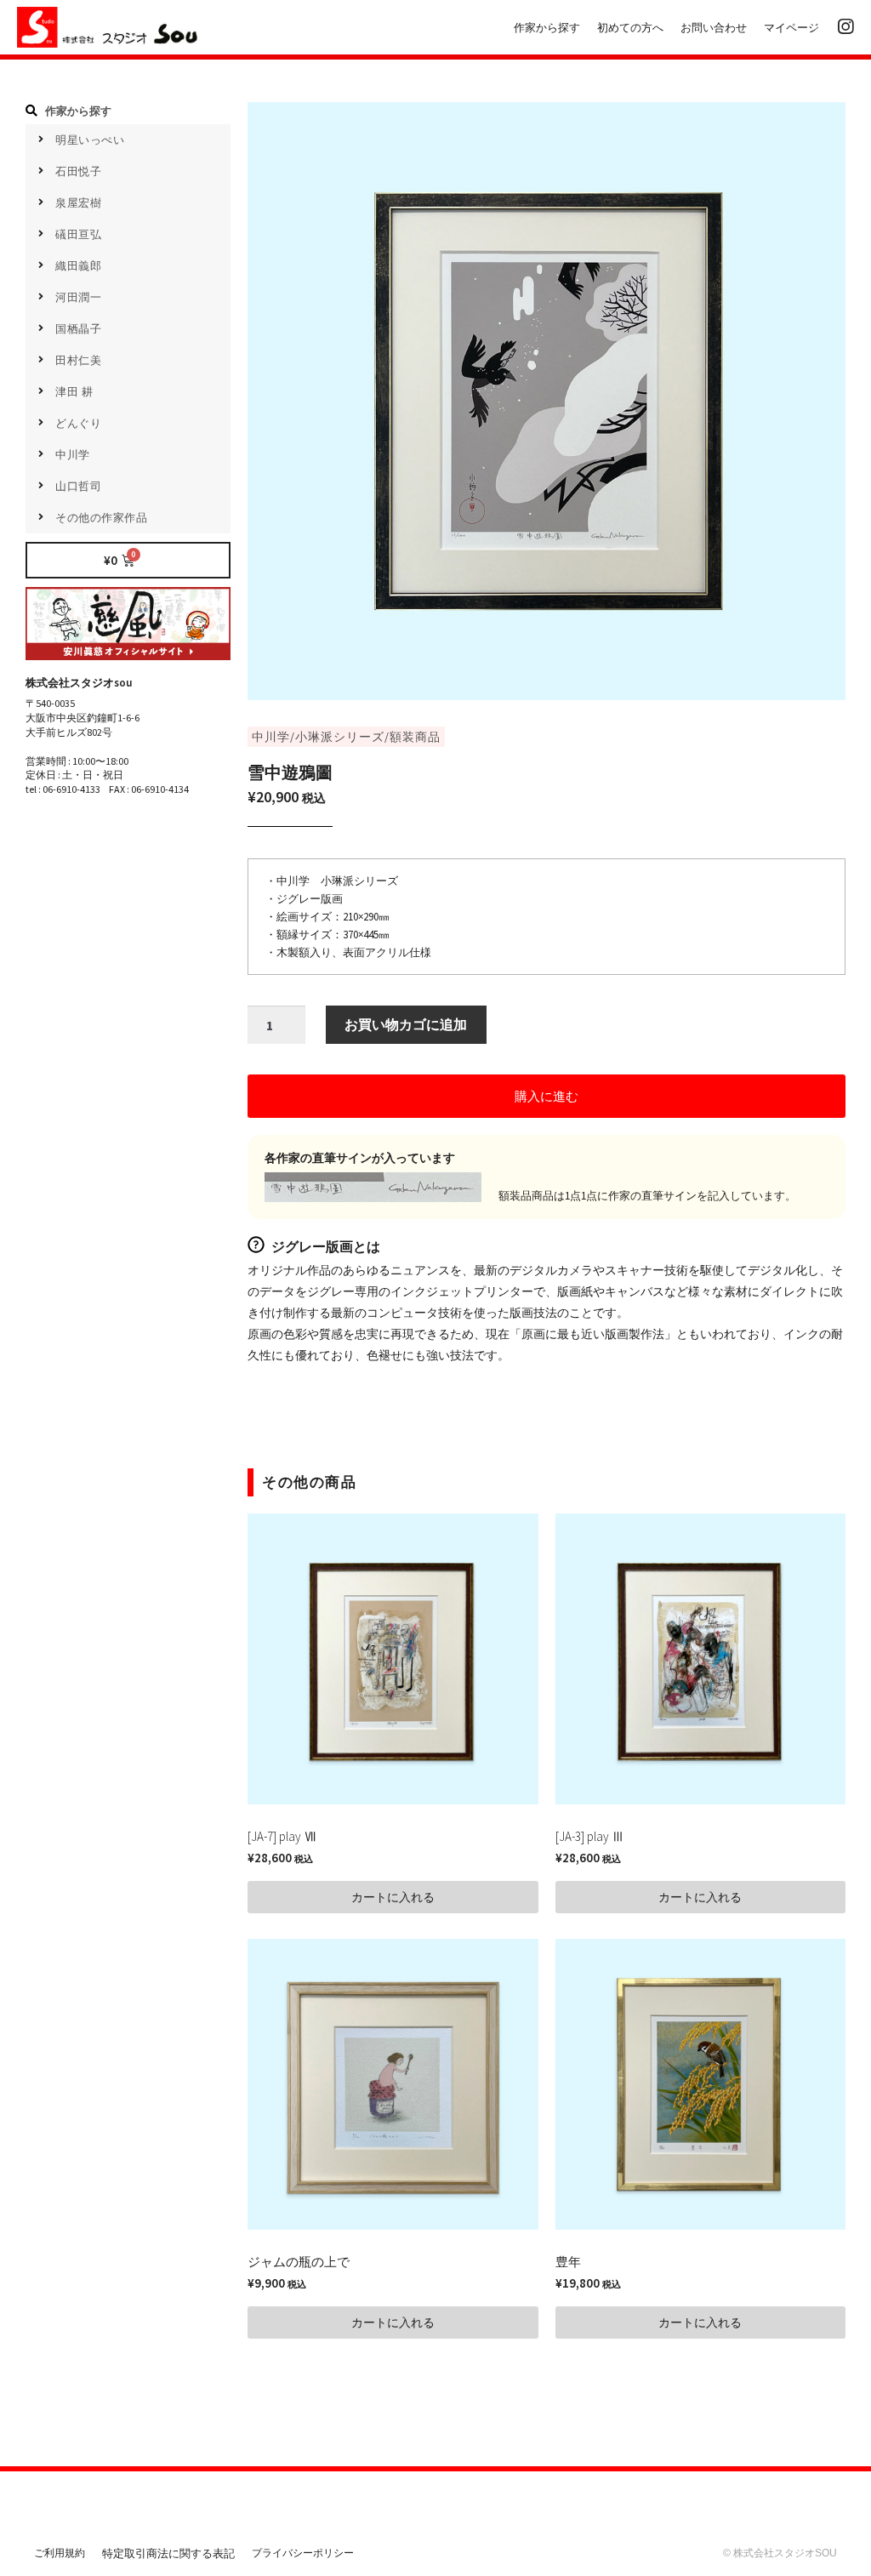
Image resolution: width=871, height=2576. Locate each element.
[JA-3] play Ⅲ (590, 1836)
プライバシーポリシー (303, 2553)
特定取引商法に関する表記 (168, 2553)
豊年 (568, 2262)
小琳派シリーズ (340, 737)
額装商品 (415, 737)
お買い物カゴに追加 (406, 1024)
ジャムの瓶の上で (299, 2262)
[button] (547, 1096)
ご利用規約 (60, 2553)
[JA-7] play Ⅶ (282, 1836)
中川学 (271, 737)
